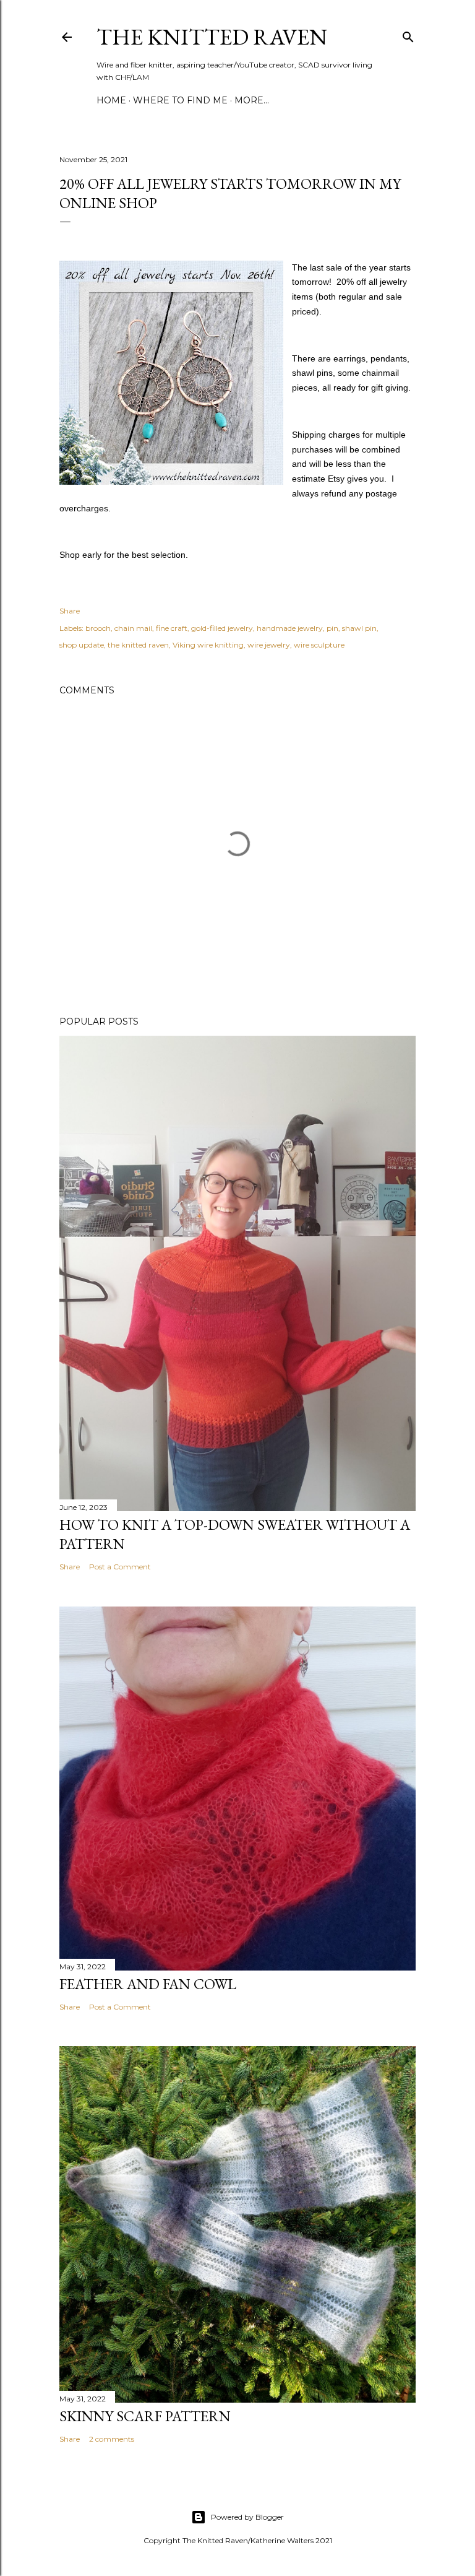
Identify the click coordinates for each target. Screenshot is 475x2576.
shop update (82, 645)
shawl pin (359, 628)
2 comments (112, 2439)
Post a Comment (120, 1567)
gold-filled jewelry (222, 628)
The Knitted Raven (212, 37)
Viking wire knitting (208, 645)
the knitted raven (138, 645)
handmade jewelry (290, 628)
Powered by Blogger (247, 2517)
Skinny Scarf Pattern (145, 2416)
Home (111, 100)
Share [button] (70, 611)
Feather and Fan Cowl (148, 1984)
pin (332, 628)
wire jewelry (269, 645)
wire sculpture (319, 645)
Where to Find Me (180, 100)
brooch (98, 628)
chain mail (133, 628)
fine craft (172, 628)
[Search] (408, 34)
